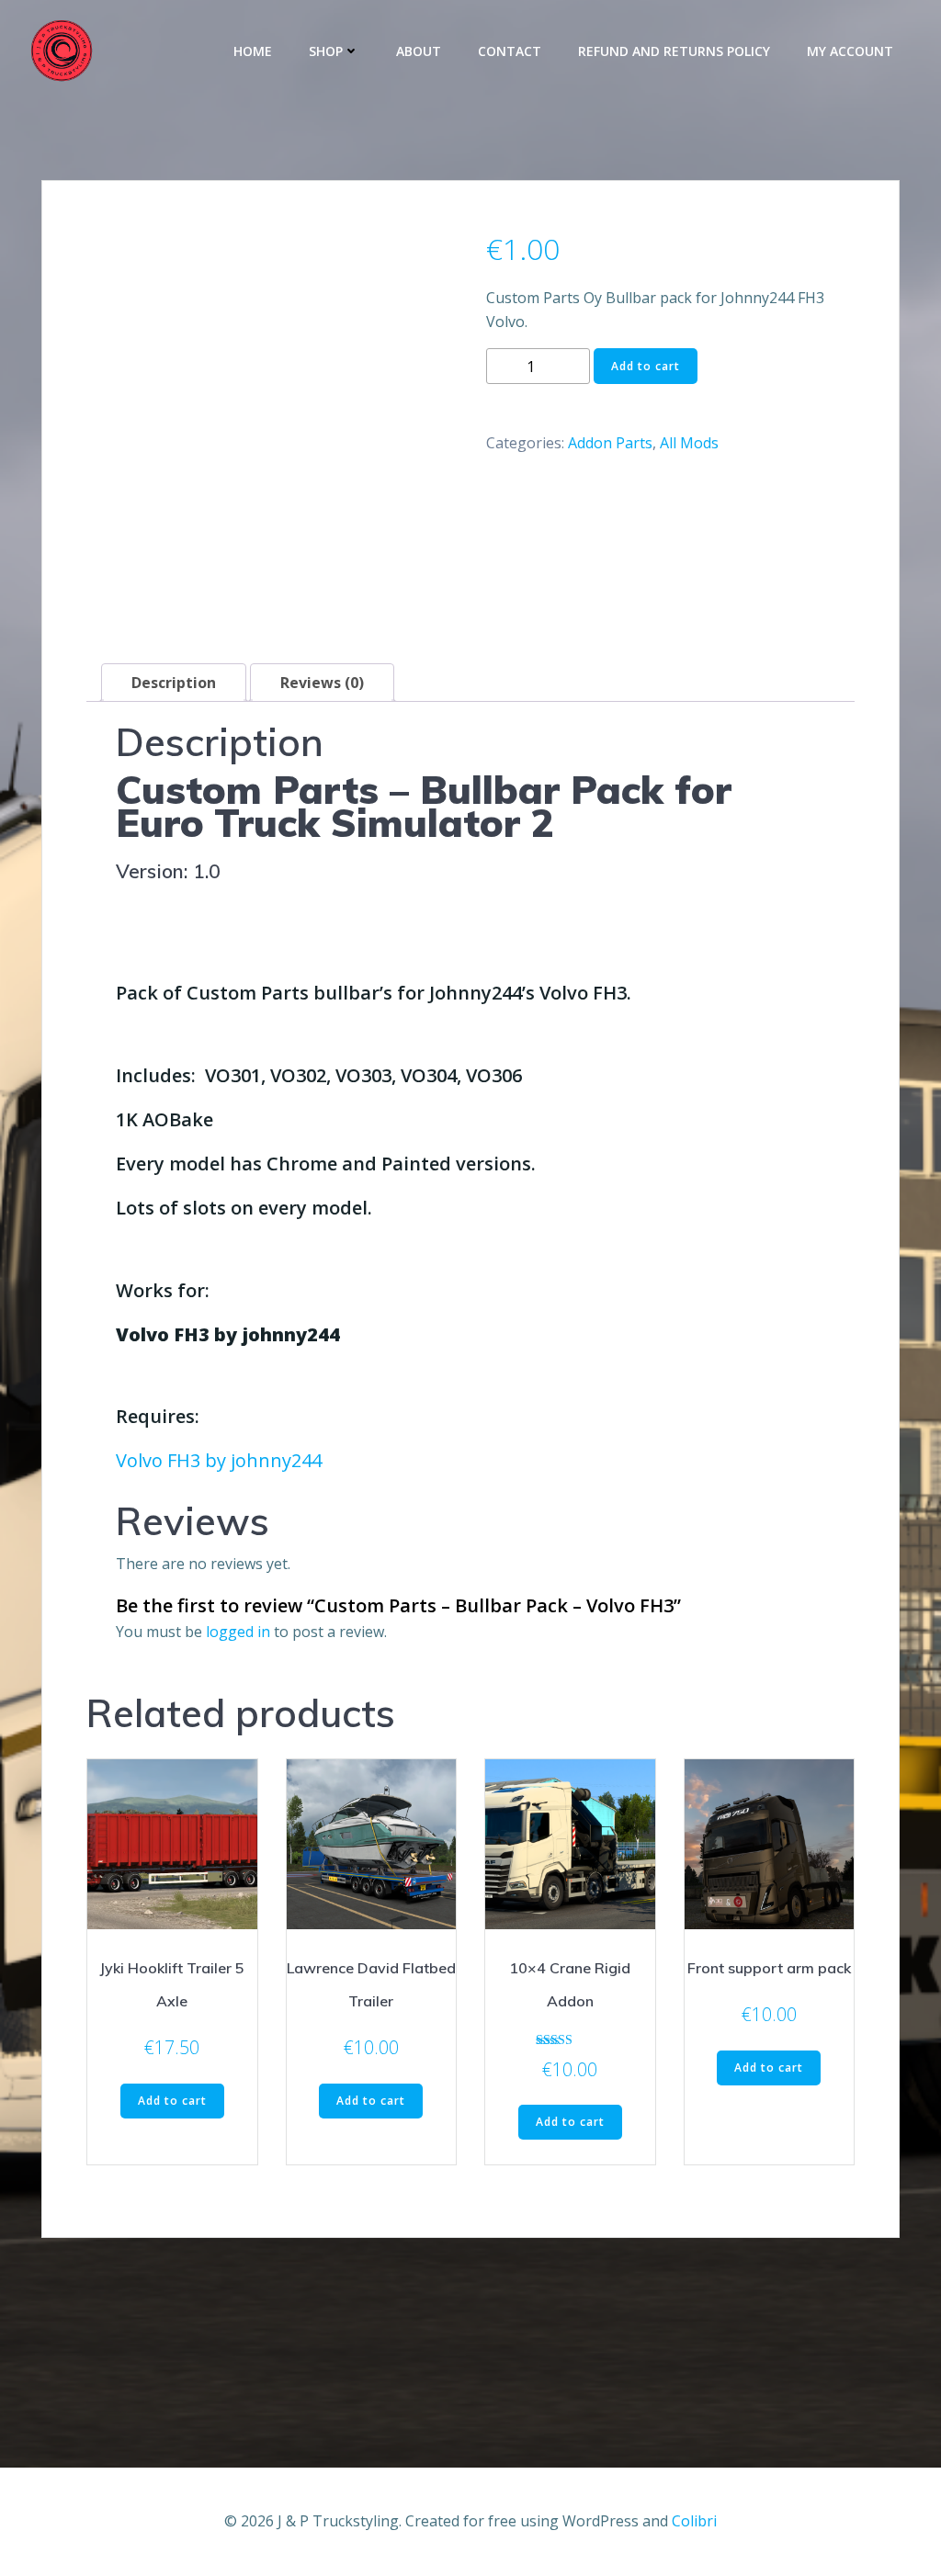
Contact (510, 51)
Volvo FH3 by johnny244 (219, 1460)
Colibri (694, 2521)
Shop (326, 51)
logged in (238, 1632)
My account (850, 51)
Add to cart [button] (172, 2101)
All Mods (689, 443)
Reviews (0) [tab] (322, 683)
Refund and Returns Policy (674, 51)
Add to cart (646, 366)
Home (253, 51)
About (419, 51)
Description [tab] (174, 683)
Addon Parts (610, 443)
